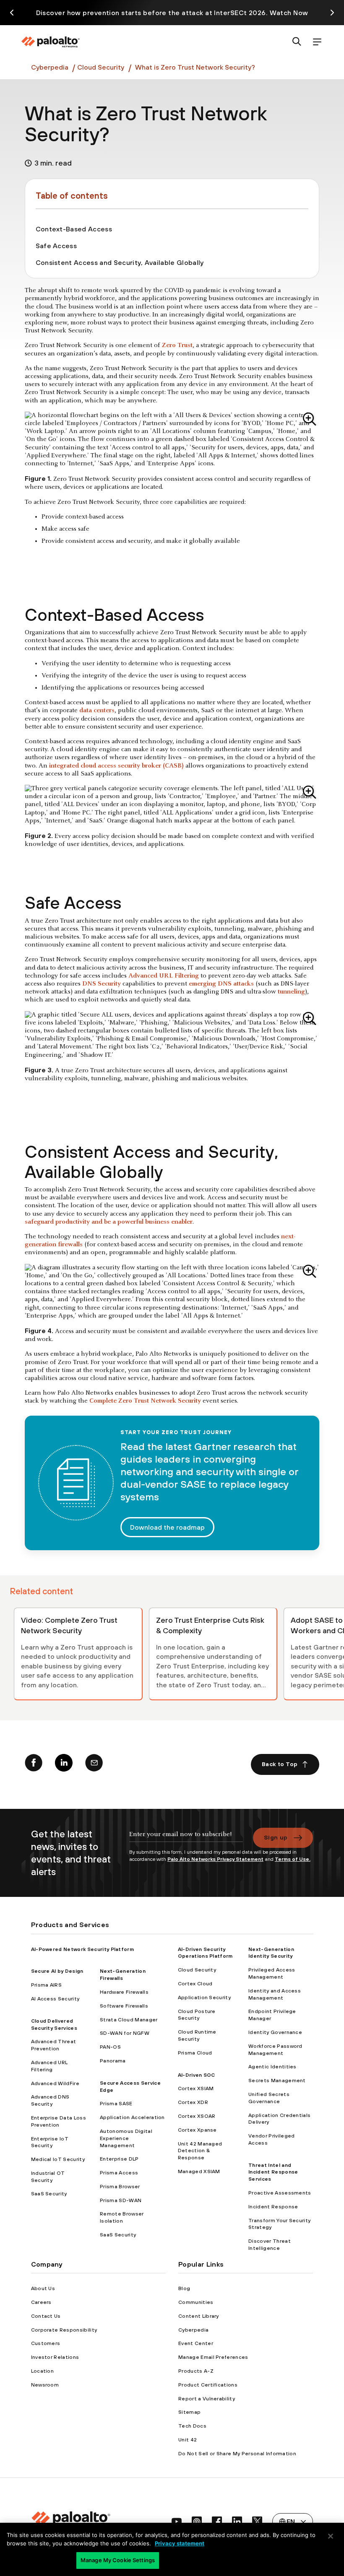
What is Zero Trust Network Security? (195, 67)
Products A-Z (196, 2371)
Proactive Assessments (280, 2193)
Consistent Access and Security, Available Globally (120, 262)
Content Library (199, 2316)
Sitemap (189, 2412)
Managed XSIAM (199, 2171)
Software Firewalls (124, 2006)
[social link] (177, 2522)
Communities (196, 2302)
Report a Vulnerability (207, 2399)
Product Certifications (208, 2385)
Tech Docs (192, 2426)
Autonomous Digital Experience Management (126, 2138)
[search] (297, 42)
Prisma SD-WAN (121, 2200)
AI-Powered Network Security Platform (83, 1949)
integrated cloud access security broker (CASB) (116, 766)
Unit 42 (188, 2440)
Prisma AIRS (47, 1985)
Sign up (276, 1837)
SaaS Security (49, 2194)
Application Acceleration (132, 2117)
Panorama (113, 2061)
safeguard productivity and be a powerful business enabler (109, 1222)
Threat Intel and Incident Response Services (273, 2172)
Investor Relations (55, 2357)
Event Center (196, 2343)
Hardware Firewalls (124, 1992)
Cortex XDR (193, 2102)
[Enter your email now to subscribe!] (186, 1838)
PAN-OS (110, 2047)
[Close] (331, 2536)
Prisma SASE (116, 2104)
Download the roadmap (167, 1527)
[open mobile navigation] (317, 42)
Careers (41, 2302)
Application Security (204, 1998)
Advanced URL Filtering (164, 976)
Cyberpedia (50, 67)
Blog (184, 2288)
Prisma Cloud (195, 2053)
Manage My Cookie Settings (118, 2560)
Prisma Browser (120, 2187)
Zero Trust (177, 345)
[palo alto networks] (50, 42)
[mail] (94, 1764)
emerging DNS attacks (221, 984)
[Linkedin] (64, 1764)
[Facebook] (34, 1764)
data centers (97, 711)
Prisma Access (119, 2173)
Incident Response (273, 2207)
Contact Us (46, 2316)
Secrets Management (277, 2081)
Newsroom (45, 2385)
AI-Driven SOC (197, 2075)
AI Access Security (55, 1999)
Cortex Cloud (195, 1984)
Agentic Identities (272, 2067)
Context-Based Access (74, 229)
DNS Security (102, 984)
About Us (43, 2288)
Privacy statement (180, 2543)
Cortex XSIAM (196, 2088)
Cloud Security (101, 67)
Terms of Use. (293, 1859)
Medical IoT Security (58, 2159)
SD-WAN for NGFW (125, 2033)
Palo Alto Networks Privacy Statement (215, 1859)
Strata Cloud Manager (129, 2020)
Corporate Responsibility (64, 2330)
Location (43, 2371)
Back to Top (280, 1764)
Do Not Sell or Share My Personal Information (237, 2454)
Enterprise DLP (119, 2159)
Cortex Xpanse (197, 2130)
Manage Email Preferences (213, 2357)
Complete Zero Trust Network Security (145, 1401)
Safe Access (56, 246)
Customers (46, 2343)
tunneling (291, 992)
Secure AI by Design (57, 1971)
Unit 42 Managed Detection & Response (200, 2151)
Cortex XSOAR (197, 2116)
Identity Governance (275, 2032)
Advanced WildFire (55, 2083)
